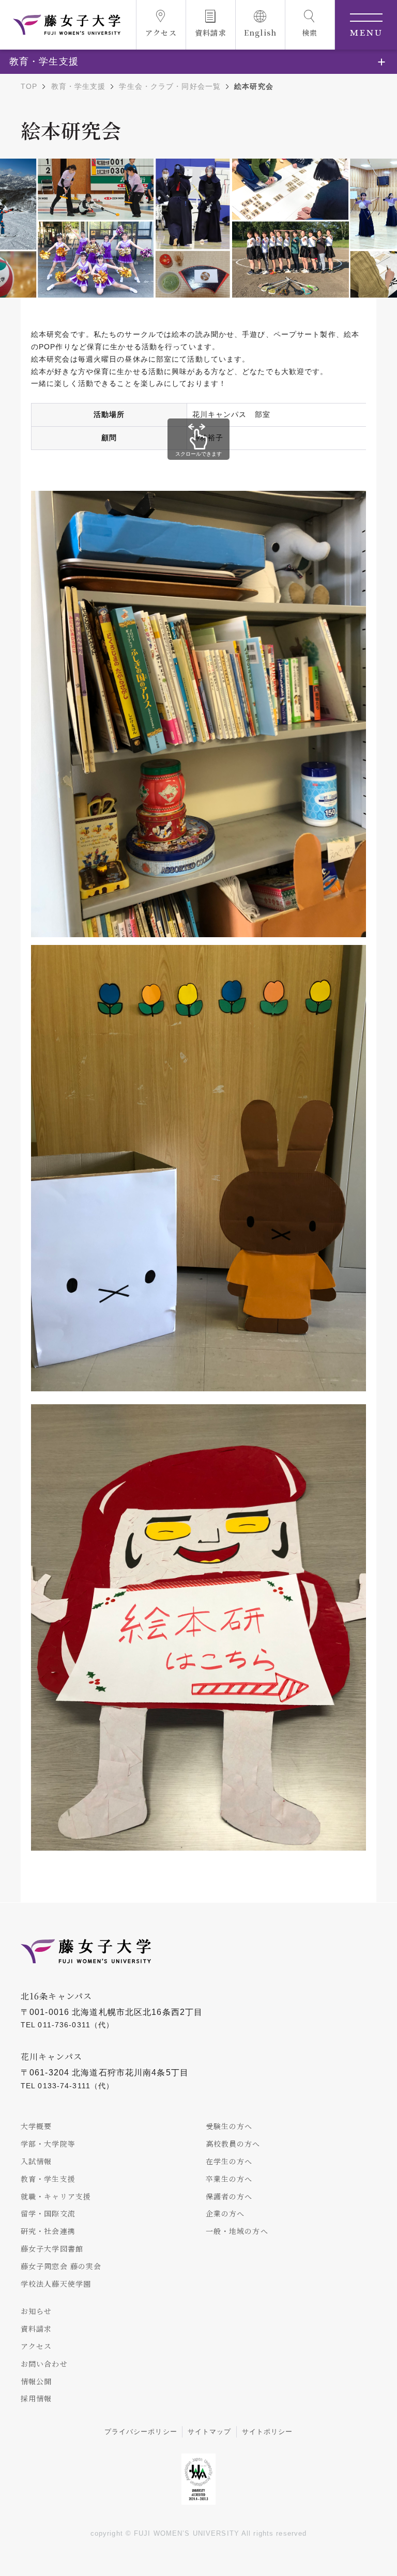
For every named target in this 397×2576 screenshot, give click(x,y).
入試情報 (36, 2161)
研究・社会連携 (48, 2231)
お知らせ (36, 2311)
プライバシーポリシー (141, 2432)
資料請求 (36, 2329)
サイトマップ (210, 2432)
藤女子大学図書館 (52, 2248)
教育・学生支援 (79, 86)
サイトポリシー (268, 2432)
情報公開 (36, 2381)
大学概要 (36, 2126)
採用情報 (36, 2398)
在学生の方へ (229, 2161)
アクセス (36, 2346)
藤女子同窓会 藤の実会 (61, 2266)
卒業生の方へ (229, 2179)
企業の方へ (225, 2213)
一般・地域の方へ (237, 2231)
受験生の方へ (229, 2126)
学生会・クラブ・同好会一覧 (170, 86)
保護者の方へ (229, 2196)
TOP (29, 86)
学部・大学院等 (48, 2144)
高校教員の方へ (233, 2144)
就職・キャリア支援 (56, 2196)
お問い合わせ (44, 2364)
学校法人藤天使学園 (56, 2284)
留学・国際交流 (48, 2213)
